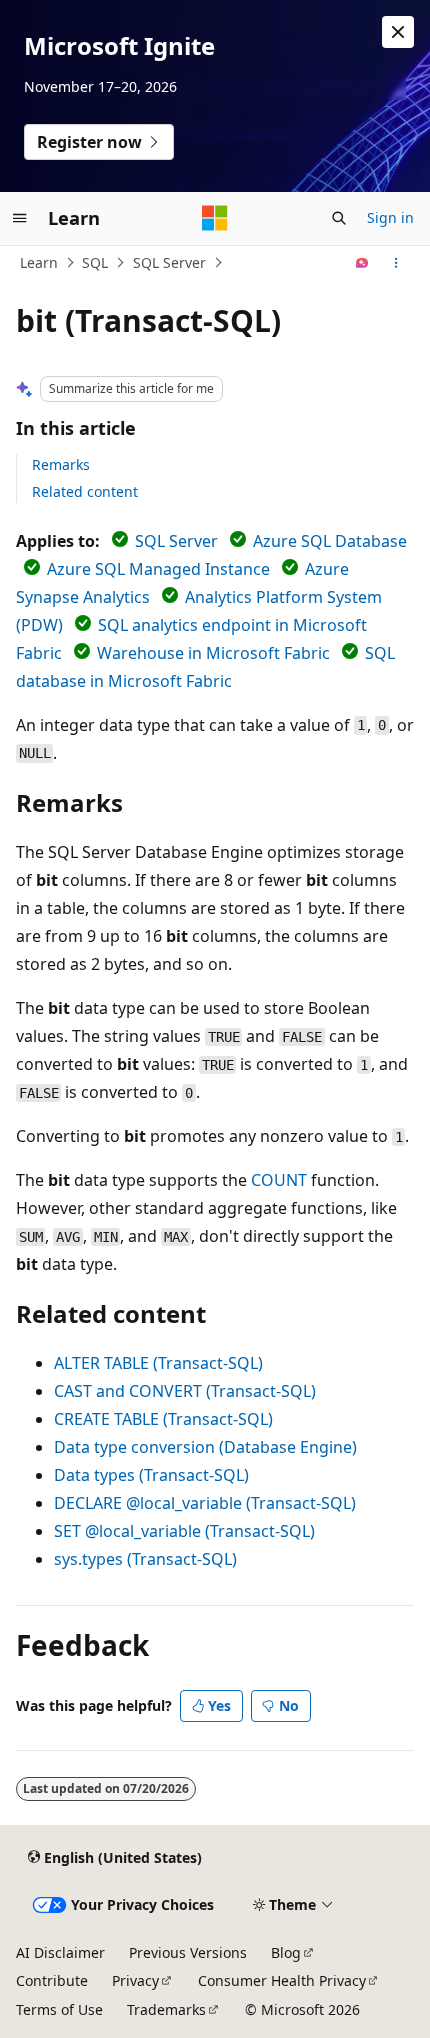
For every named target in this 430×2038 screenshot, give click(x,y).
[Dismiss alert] (398, 32)
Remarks (61, 464)
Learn (39, 262)
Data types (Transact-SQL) (151, 1475)
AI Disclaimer (60, 1952)
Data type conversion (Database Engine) (205, 1447)
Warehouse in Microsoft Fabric (213, 653)
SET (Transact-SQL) (184, 1531)
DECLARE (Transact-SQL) (205, 1503)
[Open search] (339, 218)
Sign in (390, 217)
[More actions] (396, 263)
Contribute (52, 1980)
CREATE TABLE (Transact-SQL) (163, 1419)
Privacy (135, 1980)
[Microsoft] (215, 218)
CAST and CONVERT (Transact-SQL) (185, 1391)
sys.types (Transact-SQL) (145, 1559)
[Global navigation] (20, 218)
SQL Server (169, 262)
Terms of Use (59, 2009)
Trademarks (166, 2009)
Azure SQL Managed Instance (158, 569)
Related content (85, 491)
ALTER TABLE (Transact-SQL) (158, 1363)
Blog (286, 1952)
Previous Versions (188, 1952)
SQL (95, 262)
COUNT (279, 1180)
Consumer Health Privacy (282, 1980)
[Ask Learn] (362, 263)
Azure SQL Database (330, 541)
